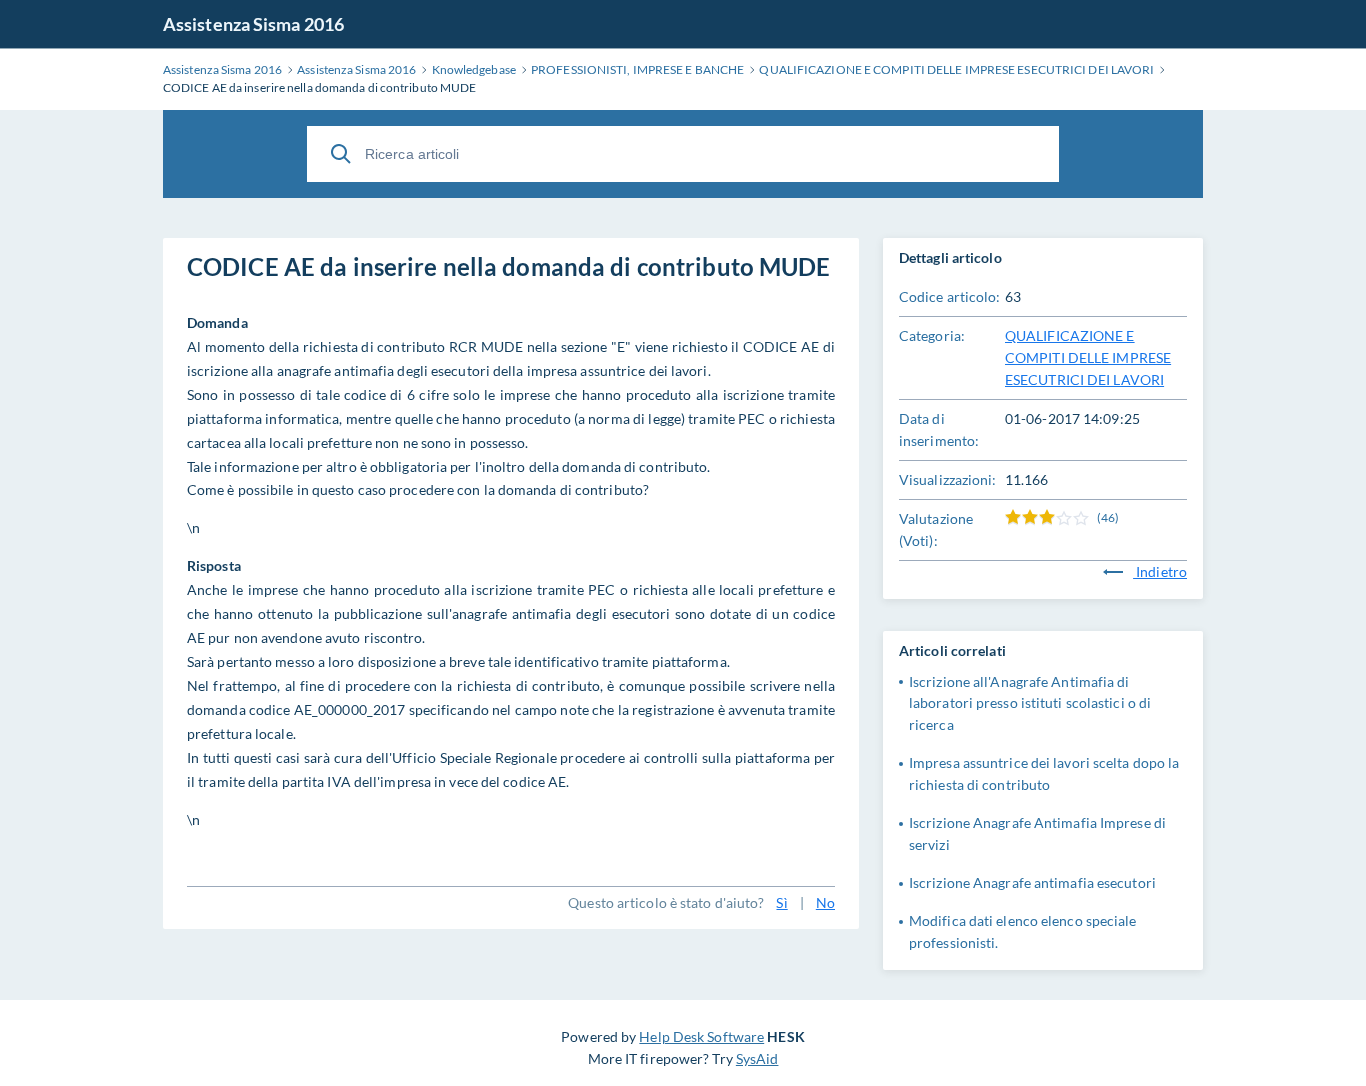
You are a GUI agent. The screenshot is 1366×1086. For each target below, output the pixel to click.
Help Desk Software (701, 1036)
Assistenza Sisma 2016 (253, 24)
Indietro (1160, 571)
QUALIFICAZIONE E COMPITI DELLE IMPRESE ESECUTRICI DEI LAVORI (1088, 357)
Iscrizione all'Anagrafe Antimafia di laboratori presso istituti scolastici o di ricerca (1030, 703)
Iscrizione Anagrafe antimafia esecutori (1032, 882)
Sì (781, 902)
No (825, 902)
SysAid (757, 1058)
